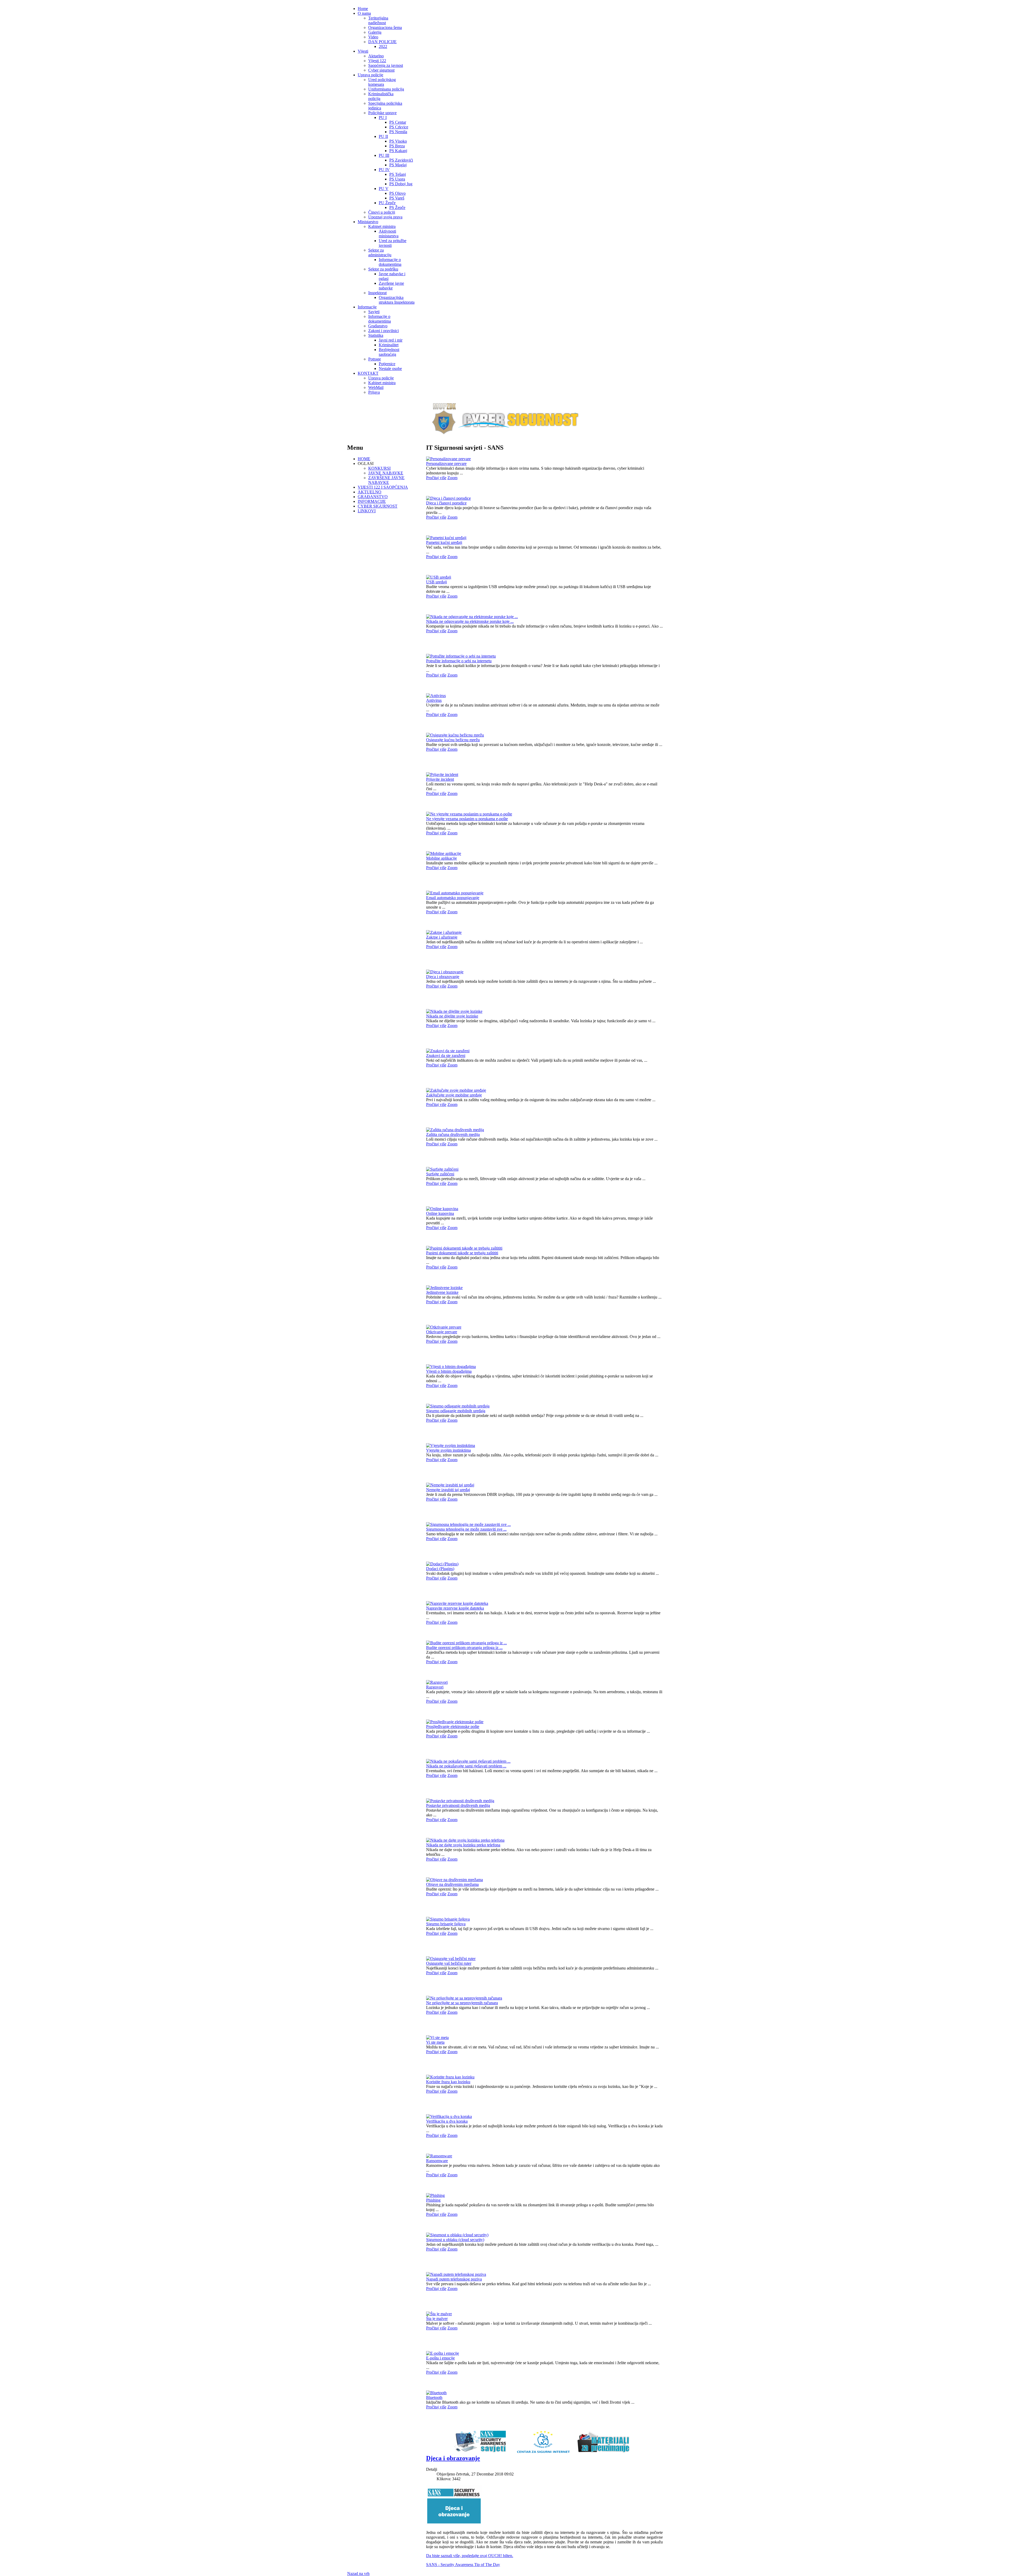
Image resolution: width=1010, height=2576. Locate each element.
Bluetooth (434, 2397)
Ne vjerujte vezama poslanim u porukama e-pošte (467, 819)
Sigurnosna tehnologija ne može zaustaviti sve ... (466, 1529)
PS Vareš (397, 198)
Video (373, 37)
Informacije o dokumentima (390, 262)
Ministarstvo (368, 222)
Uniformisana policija (386, 89)
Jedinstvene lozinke (442, 1292)
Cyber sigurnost (381, 70)
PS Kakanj (398, 151)
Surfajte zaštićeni (440, 1174)
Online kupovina (440, 1213)
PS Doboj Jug (401, 184)
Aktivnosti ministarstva (389, 234)
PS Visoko (398, 141)
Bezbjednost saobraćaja (389, 352)
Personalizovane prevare (446, 463)
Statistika (376, 335)
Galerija (375, 32)
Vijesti (363, 51)
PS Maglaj (398, 165)
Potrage (375, 359)
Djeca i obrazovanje (443, 977)
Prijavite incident (440, 779)
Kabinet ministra (382, 226)
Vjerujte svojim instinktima (448, 1450)
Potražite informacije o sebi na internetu (459, 661)
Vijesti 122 (377, 61)
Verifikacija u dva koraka (447, 2121)
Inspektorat (377, 293)
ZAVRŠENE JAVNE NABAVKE (386, 480)
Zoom (452, 478)
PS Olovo (397, 193)
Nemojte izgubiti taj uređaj (448, 1490)
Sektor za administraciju (380, 252)
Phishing (433, 2200)
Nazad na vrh (358, 2574)
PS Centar (398, 122)
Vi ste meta (435, 2042)
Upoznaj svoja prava (385, 217)
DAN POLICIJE (382, 42)
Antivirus (434, 700)
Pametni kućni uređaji (444, 542)
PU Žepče (387, 203)
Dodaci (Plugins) (440, 1569)
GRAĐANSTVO (373, 497)
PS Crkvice (399, 127)
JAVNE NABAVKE (386, 473)
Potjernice (387, 364)
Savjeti (374, 312)
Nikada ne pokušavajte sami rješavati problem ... (466, 1766)
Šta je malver (437, 2319)
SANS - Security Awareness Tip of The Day (463, 2565)
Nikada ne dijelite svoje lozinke (452, 1016)
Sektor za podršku (383, 269)
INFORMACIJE (372, 501)
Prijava (374, 392)
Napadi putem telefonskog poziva (454, 2279)
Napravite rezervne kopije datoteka (455, 1608)
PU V (384, 189)
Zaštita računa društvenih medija (453, 1134)
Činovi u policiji (382, 212)
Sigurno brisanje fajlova (446, 1924)
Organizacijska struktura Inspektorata (397, 300)
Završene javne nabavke (391, 286)
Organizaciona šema (385, 27)
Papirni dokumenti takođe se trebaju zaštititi (462, 1253)
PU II (383, 136)
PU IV (384, 170)
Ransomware (437, 2161)
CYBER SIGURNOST (378, 506)
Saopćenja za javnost (386, 65)
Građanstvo (378, 326)
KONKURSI (379, 468)
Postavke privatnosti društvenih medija (458, 1805)
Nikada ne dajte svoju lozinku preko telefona (463, 1845)
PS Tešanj (398, 174)
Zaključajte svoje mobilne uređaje (454, 1095)
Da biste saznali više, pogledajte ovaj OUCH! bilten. (470, 2556)
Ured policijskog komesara (382, 82)
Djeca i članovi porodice (446, 503)
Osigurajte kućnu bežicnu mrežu (453, 740)
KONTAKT (368, 373)
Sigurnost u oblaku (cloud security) (455, 2240)
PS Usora (397, 179)
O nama (364, 13)
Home (363, 9)
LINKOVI (367, 511)
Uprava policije (370, 75)
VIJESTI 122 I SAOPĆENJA (383, 487)
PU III (384, 155)
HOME (364, 459)
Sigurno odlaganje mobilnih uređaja (456, 1411)
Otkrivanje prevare (442, 1332)
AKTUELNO (370, 492)
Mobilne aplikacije (441, 858)
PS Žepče (397, 207)
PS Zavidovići (401, 160)
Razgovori (435, 1687)
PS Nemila (398, 132)
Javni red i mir (391, 340)
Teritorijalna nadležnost (378, 20)
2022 (383, 46)
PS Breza (397, 146)
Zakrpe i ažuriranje (442, 937)
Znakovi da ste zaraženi (446, 1056)
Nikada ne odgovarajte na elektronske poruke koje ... (470, 621)
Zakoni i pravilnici (383, 331)
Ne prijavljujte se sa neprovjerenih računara (462, 2003)
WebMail (376, 387)
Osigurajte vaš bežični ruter (449, 1963)
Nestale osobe (390, 369)
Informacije (367, 307)
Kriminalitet (389, 345)
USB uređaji (436, 582)
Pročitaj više (436, 478)
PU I (383, 117)
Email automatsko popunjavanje (453, 898)
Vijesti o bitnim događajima (449, 1371)
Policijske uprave (382, 113)
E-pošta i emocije (440, 2358)
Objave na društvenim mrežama (452, 1884)
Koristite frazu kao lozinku (448, 2082)
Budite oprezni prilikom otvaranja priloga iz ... (464, 1648)
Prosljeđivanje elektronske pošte (453, 1726)
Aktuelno (376, 56)
